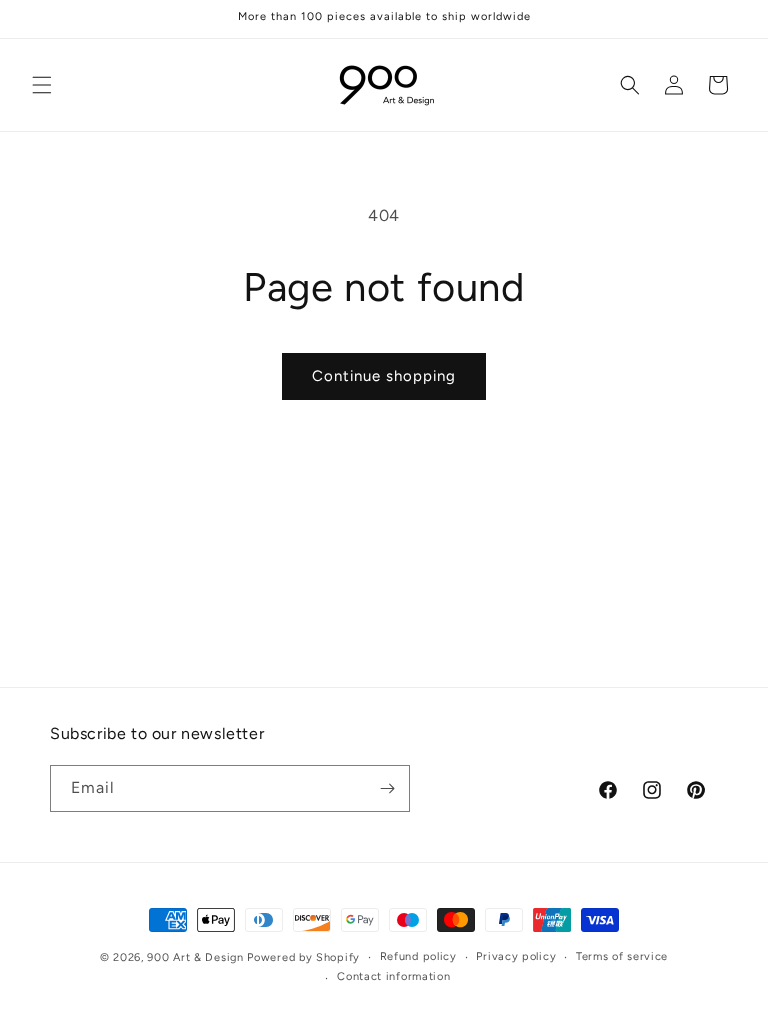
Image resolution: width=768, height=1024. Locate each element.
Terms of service (622, 956)
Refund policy (418, 956)
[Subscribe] (387, 788)
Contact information (393, 976)
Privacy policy (516, 956)
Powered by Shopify (303, 957)
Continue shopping (384, 376)
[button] (42, 85)
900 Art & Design (195, 957)
